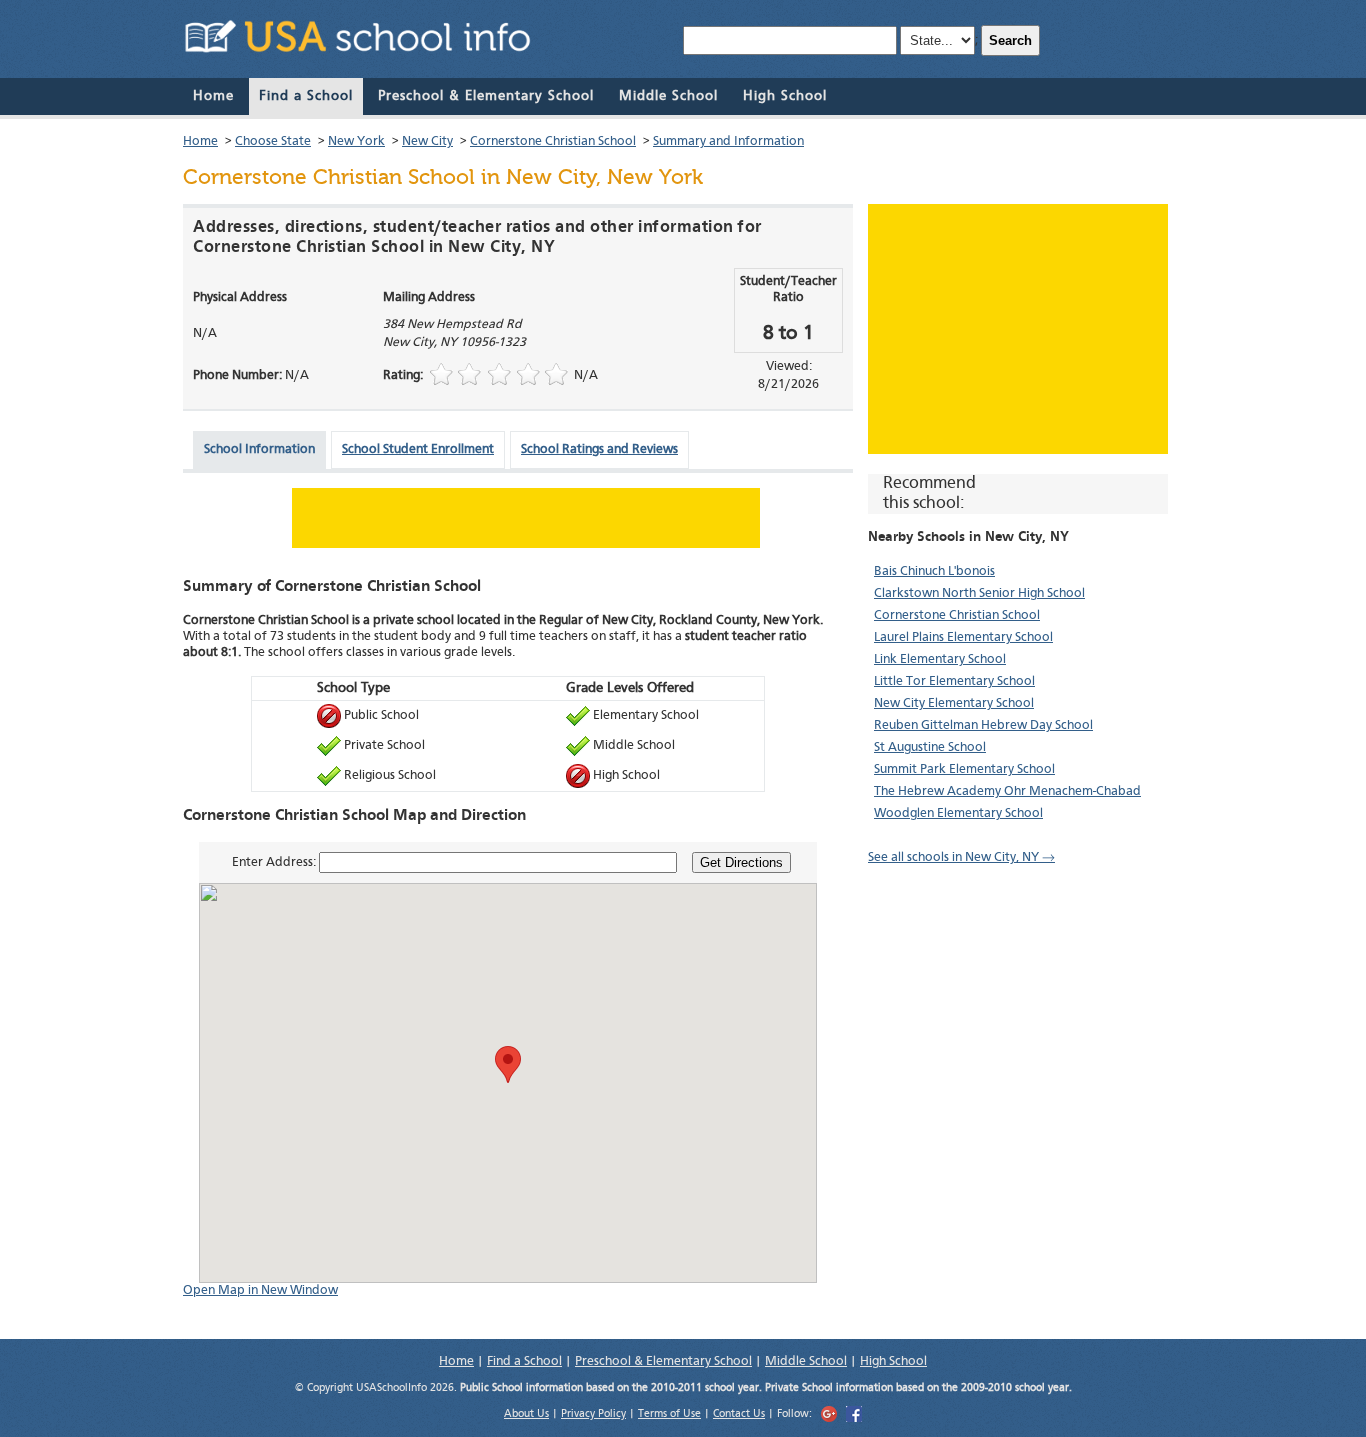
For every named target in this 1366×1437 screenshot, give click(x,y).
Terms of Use (669, 1414)
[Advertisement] (1018, 329)
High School (785, 96)
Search (1010, 40)
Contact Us (739, 1414)
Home (213, 96)
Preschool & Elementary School (486, 96)
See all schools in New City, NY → (961, 857)
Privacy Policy (593, 1414)
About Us (526, 1414)
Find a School (306, 96)
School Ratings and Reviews (599, 449)
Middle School (668, 96)
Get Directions (741, 862)
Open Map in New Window (260, 1290)
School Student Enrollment (418, 449)
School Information (259, 449)
